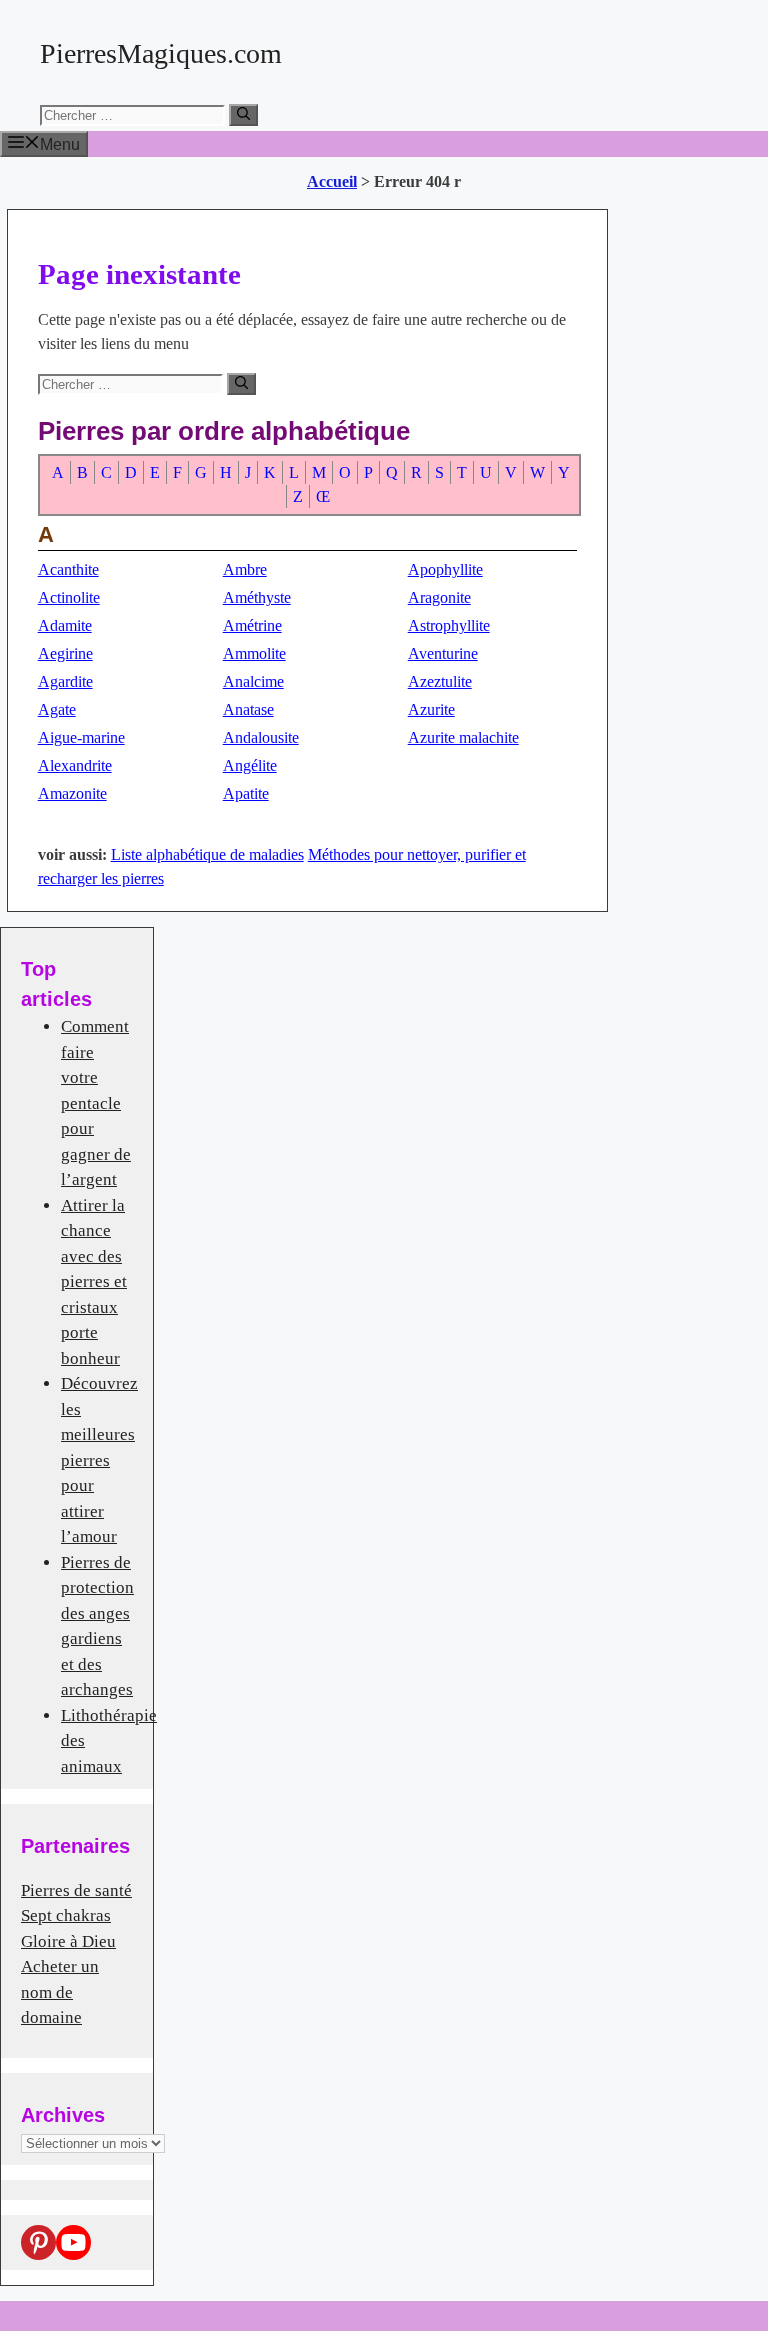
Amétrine (252, 625)
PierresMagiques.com (161, 53)
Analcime (253, 681)
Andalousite (261, 737)
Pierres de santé (76, 1890)
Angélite (250, 765)
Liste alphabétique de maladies (207, 854)
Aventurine (443, 653)
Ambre (245, 569)
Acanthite (68, 569)
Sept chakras (66, 1915)
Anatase (248, 709)
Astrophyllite (449, 625)
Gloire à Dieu (68, 1941)
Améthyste (257, 597)
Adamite (65, 625)
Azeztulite (440, 681)
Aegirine (65, 653)
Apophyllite (445, 569)
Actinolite (69, 597)
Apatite (246, 793)
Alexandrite (75, 765)
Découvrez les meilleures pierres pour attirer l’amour (99, 1460)
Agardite (65, 681)
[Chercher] (243, 115)
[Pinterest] (38, 2242)
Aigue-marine (81, 737)
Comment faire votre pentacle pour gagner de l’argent (96, 1103)
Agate (57, 709)
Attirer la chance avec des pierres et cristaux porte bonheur (94, 1282)
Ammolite (254, 653)
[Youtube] (73, 2242)
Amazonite (72, 793)
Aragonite (439, 597)
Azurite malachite (463, 737)
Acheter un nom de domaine (60, 1992)
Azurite (431, 709)
